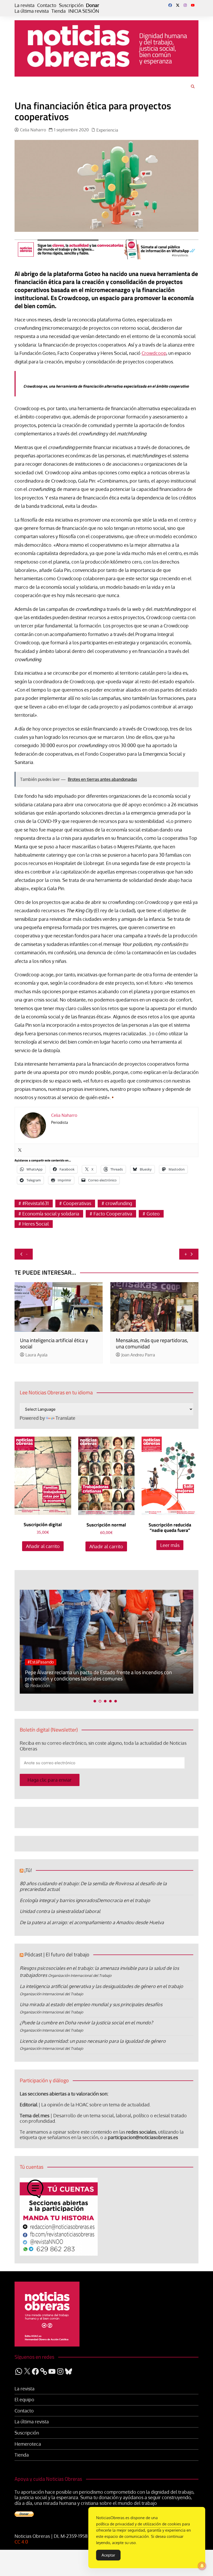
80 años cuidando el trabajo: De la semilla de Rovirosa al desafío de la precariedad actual (93, 1886)
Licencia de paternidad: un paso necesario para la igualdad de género (93, 2041)
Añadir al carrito (43, 1546)
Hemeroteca (28, 2444)
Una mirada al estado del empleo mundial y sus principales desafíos (91, 2004)
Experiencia (107, 130)
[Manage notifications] (202, 2566)
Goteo (153, 1214)
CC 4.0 (21, 2542)
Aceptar (108, 2555)
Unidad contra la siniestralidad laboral (60, 1911)
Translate (65, 1418)
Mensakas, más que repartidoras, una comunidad (152, 1343)
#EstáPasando (41, 1662)
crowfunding (119, 1203)
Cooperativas (77, 1203)
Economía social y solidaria (51, 1214)
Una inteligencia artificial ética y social (54, 1343)
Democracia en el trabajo (124, 1900)
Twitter (178, 5)
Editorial (29, 2105)
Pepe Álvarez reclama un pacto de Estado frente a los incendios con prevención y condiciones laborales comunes (98, 1675)
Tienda (59, 11)
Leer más (170, 1545)
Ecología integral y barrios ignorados (58, 1900)
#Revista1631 (36, 1203)
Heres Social (36, 1224)
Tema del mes (35, 2115)
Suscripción (71, 5)
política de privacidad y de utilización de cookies (139, 2524)
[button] (95, 1701)
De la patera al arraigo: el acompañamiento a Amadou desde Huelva (92, 1922)
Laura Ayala (36, 1355)
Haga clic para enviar (50, 1780)
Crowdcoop (154, 353)
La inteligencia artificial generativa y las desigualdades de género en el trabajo (101, 1986)
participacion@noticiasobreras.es (143, 2137)
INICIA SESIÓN (84, 11)
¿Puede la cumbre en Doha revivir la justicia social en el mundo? (86, 2023)
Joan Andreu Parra (138, 1355)
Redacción (40, 1686)
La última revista (32, 11)
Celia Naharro (33, 130)
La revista (25, 5)
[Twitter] (20, 1150)
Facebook (170, 5)
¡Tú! (28, 1870)
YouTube (193, 5)
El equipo (24, 2400)
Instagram (185, 5)
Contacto (47, 5)
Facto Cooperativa (113, 1214)
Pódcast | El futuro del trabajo (57, 1954)
